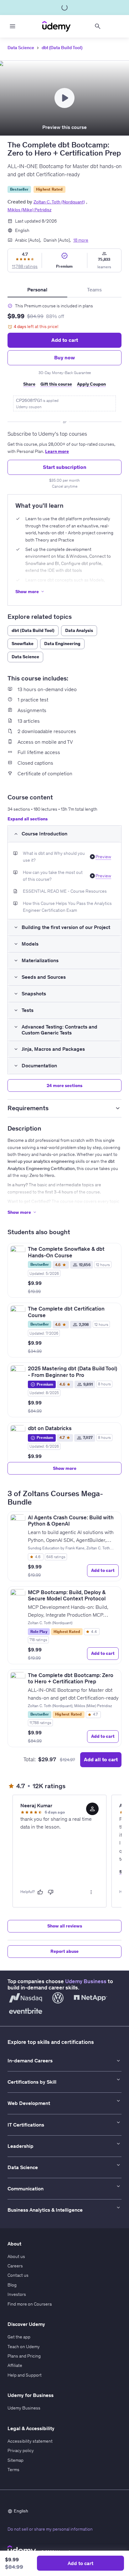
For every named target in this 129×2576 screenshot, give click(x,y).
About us (16, 2256)
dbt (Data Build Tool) (62, 48)
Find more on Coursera (30, 2304)
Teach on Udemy (24, 2347)
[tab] (37, 290)
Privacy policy (21, 2450)
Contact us (18, 2275)
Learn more (57, 451)
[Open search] (98, 26)
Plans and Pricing (24, 2356)
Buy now (64, 357)
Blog (12, 2285)
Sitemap (15, 2460)
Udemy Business (86, 1981)
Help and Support (25, 2375)
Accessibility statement (30, 2441)
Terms (13, 2470)
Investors (17, 2294)
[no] (51, 1892)
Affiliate (15, 2365)
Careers (15, 2266)
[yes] (40, 1892)
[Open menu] (13, 26)
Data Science (21, 48)
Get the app (19, 2337)
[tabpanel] (64, 393)
